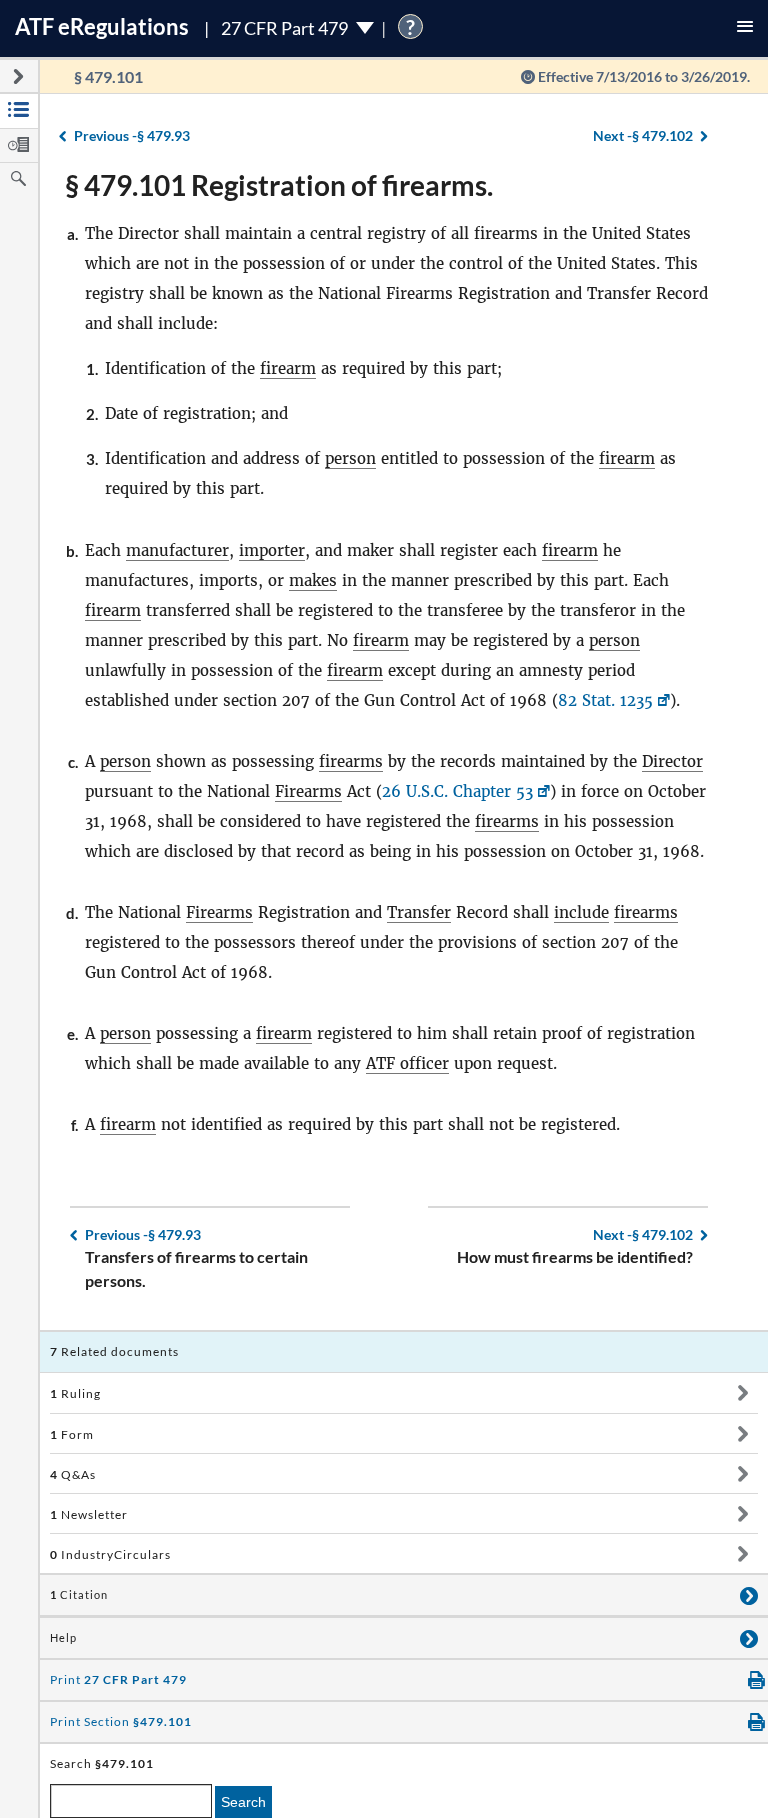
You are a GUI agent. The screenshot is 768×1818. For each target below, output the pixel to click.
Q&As (73, 1474)
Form (72, 1434)
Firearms (308, 791)
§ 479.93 (132, 135)
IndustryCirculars (110, 1554)
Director (672, 761)
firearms (351, 761)
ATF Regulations (102, 26)
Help (63, 1638)
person (350, 458)
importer (272, 550)
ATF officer (407, 1063)
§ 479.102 (643, 135)
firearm (288, 368)
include (581, 912)
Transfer (419, 912)
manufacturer (177, 550)
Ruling (75, 1393)
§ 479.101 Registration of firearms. (279, 185)
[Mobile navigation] (745, 28)
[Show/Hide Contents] (742, 1393)
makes (313, 580)
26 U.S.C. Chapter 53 (457, 791)
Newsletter (89, 1514)
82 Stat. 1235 (605, 700)
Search (243, 1802)
